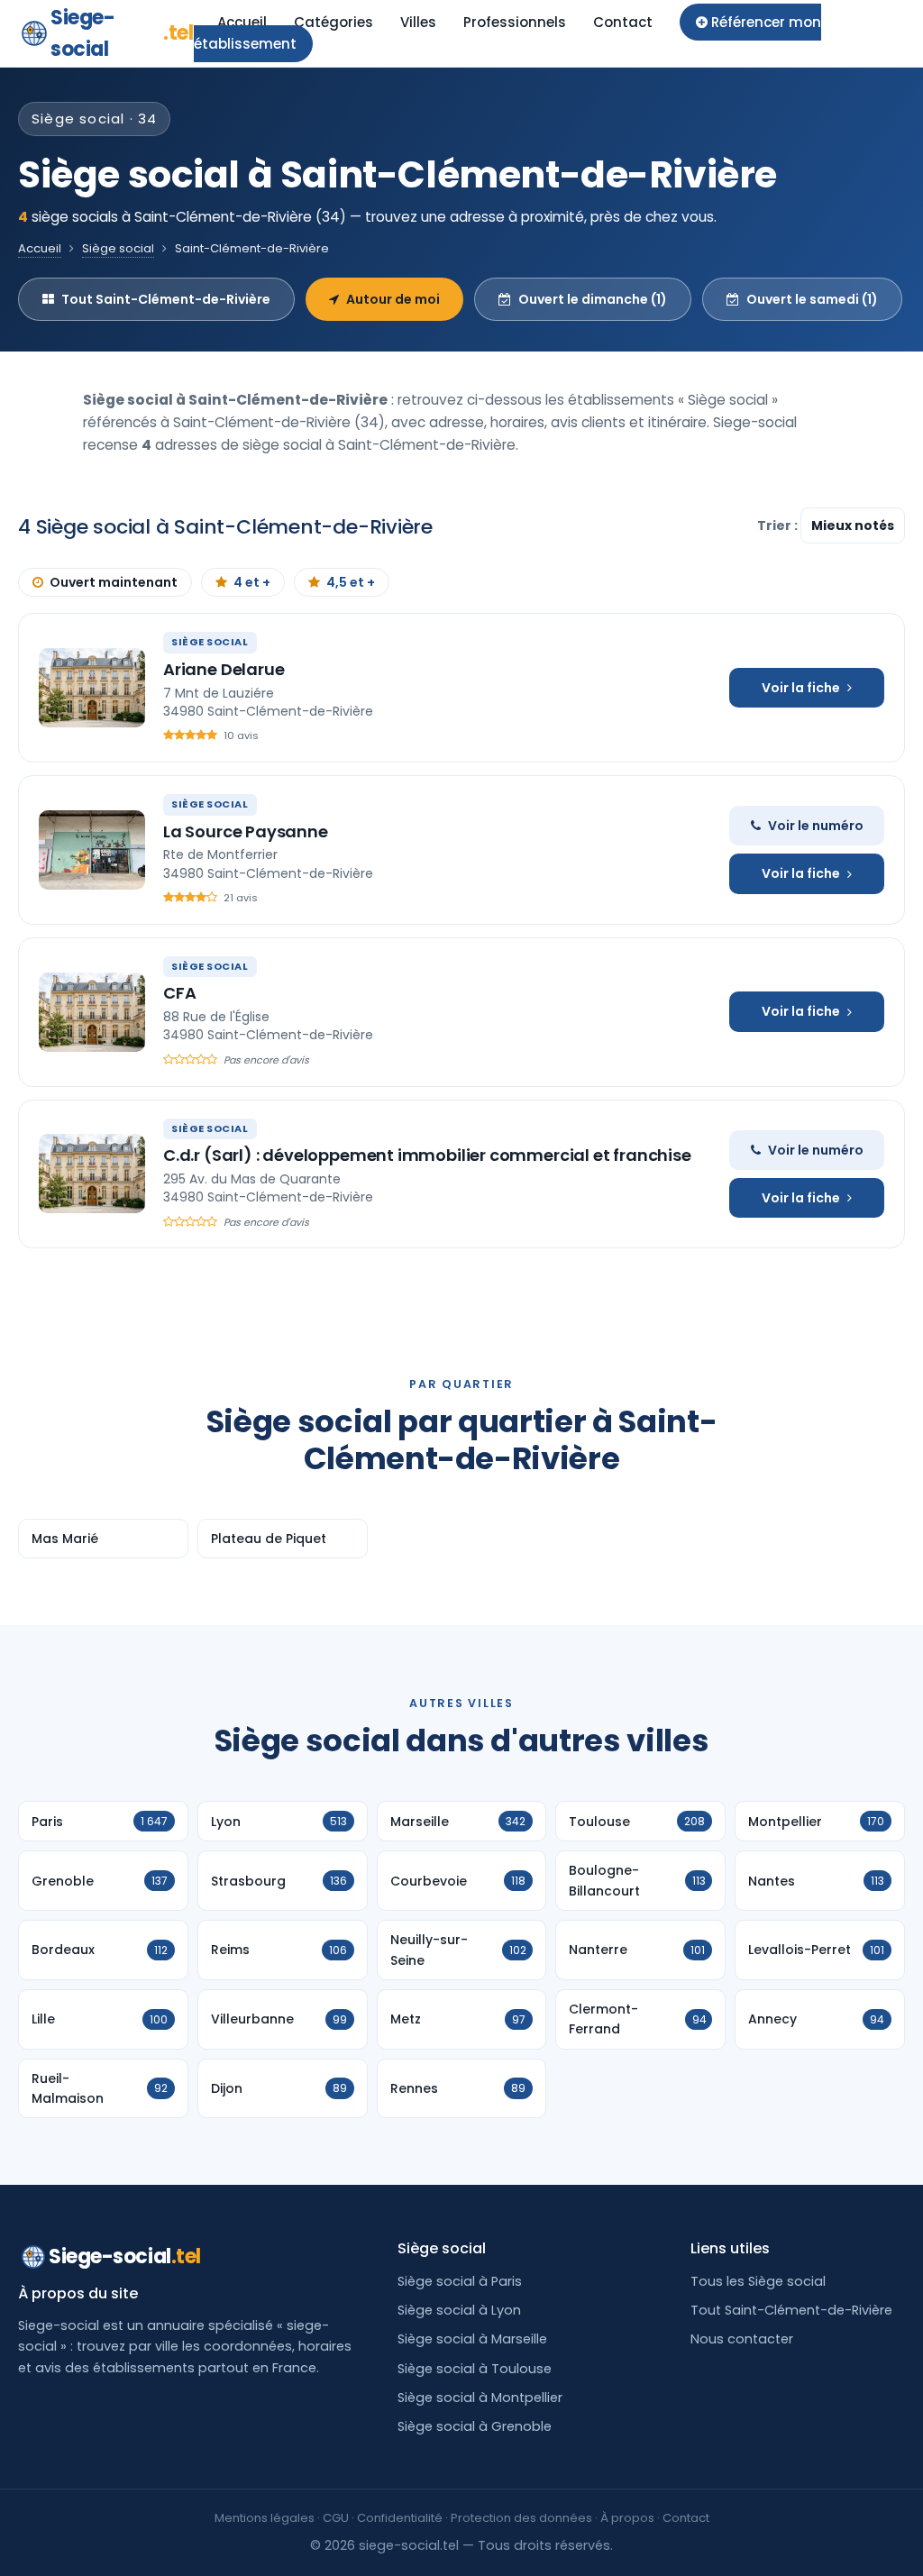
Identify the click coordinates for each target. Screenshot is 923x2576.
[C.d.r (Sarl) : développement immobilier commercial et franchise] (92, 1174)
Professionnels (515, 22)
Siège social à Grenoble (475, 2426)
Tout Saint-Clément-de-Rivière (166, 299)
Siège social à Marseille (472, 2339)
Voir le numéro (816, 826)
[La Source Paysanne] (92, 850)
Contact (623, 22)
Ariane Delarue (224, 669)
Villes (418, 22)
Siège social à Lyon (459, 2310)
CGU (336, 2518)
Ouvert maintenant (114, 582)
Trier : (779, 525)
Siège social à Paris (460, 2281)
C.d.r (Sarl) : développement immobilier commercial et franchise (427, 1155)
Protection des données (521, 2518)
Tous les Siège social (758, 2281)
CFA (179, 993)
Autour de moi (393, 299)
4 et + (252, 582)
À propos (627, 2518)
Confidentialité (400, 2518)
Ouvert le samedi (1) (812, 299)
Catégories (334, 22)
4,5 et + (351, 582)
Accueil (242, 22)
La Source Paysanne (246, 831)
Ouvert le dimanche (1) (593, 299)
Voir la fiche (801, 688)
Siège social (118, 248)
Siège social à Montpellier (480, 2398)
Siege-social (122, 33)
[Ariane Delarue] (92, 688)
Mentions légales (265, 2518)
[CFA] (92, 1012)
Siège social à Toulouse (475, 2369)
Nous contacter (742, 2339)
